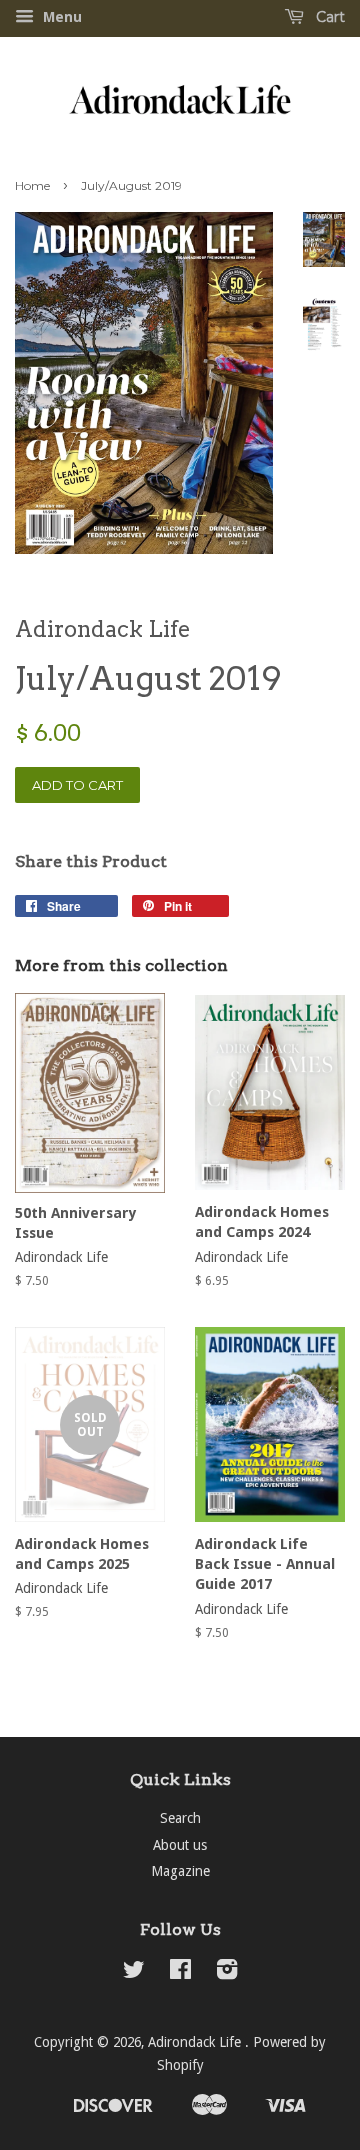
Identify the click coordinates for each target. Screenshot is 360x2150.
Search (180, 1818)
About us (180, 1845)
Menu (60, 17)
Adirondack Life (196, 2042)
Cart (328, 17)
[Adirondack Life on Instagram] (227, 1973)
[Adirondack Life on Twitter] (134, 1973)
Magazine (180, 1871)
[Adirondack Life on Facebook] (180, 1973)
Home (32, 185)
